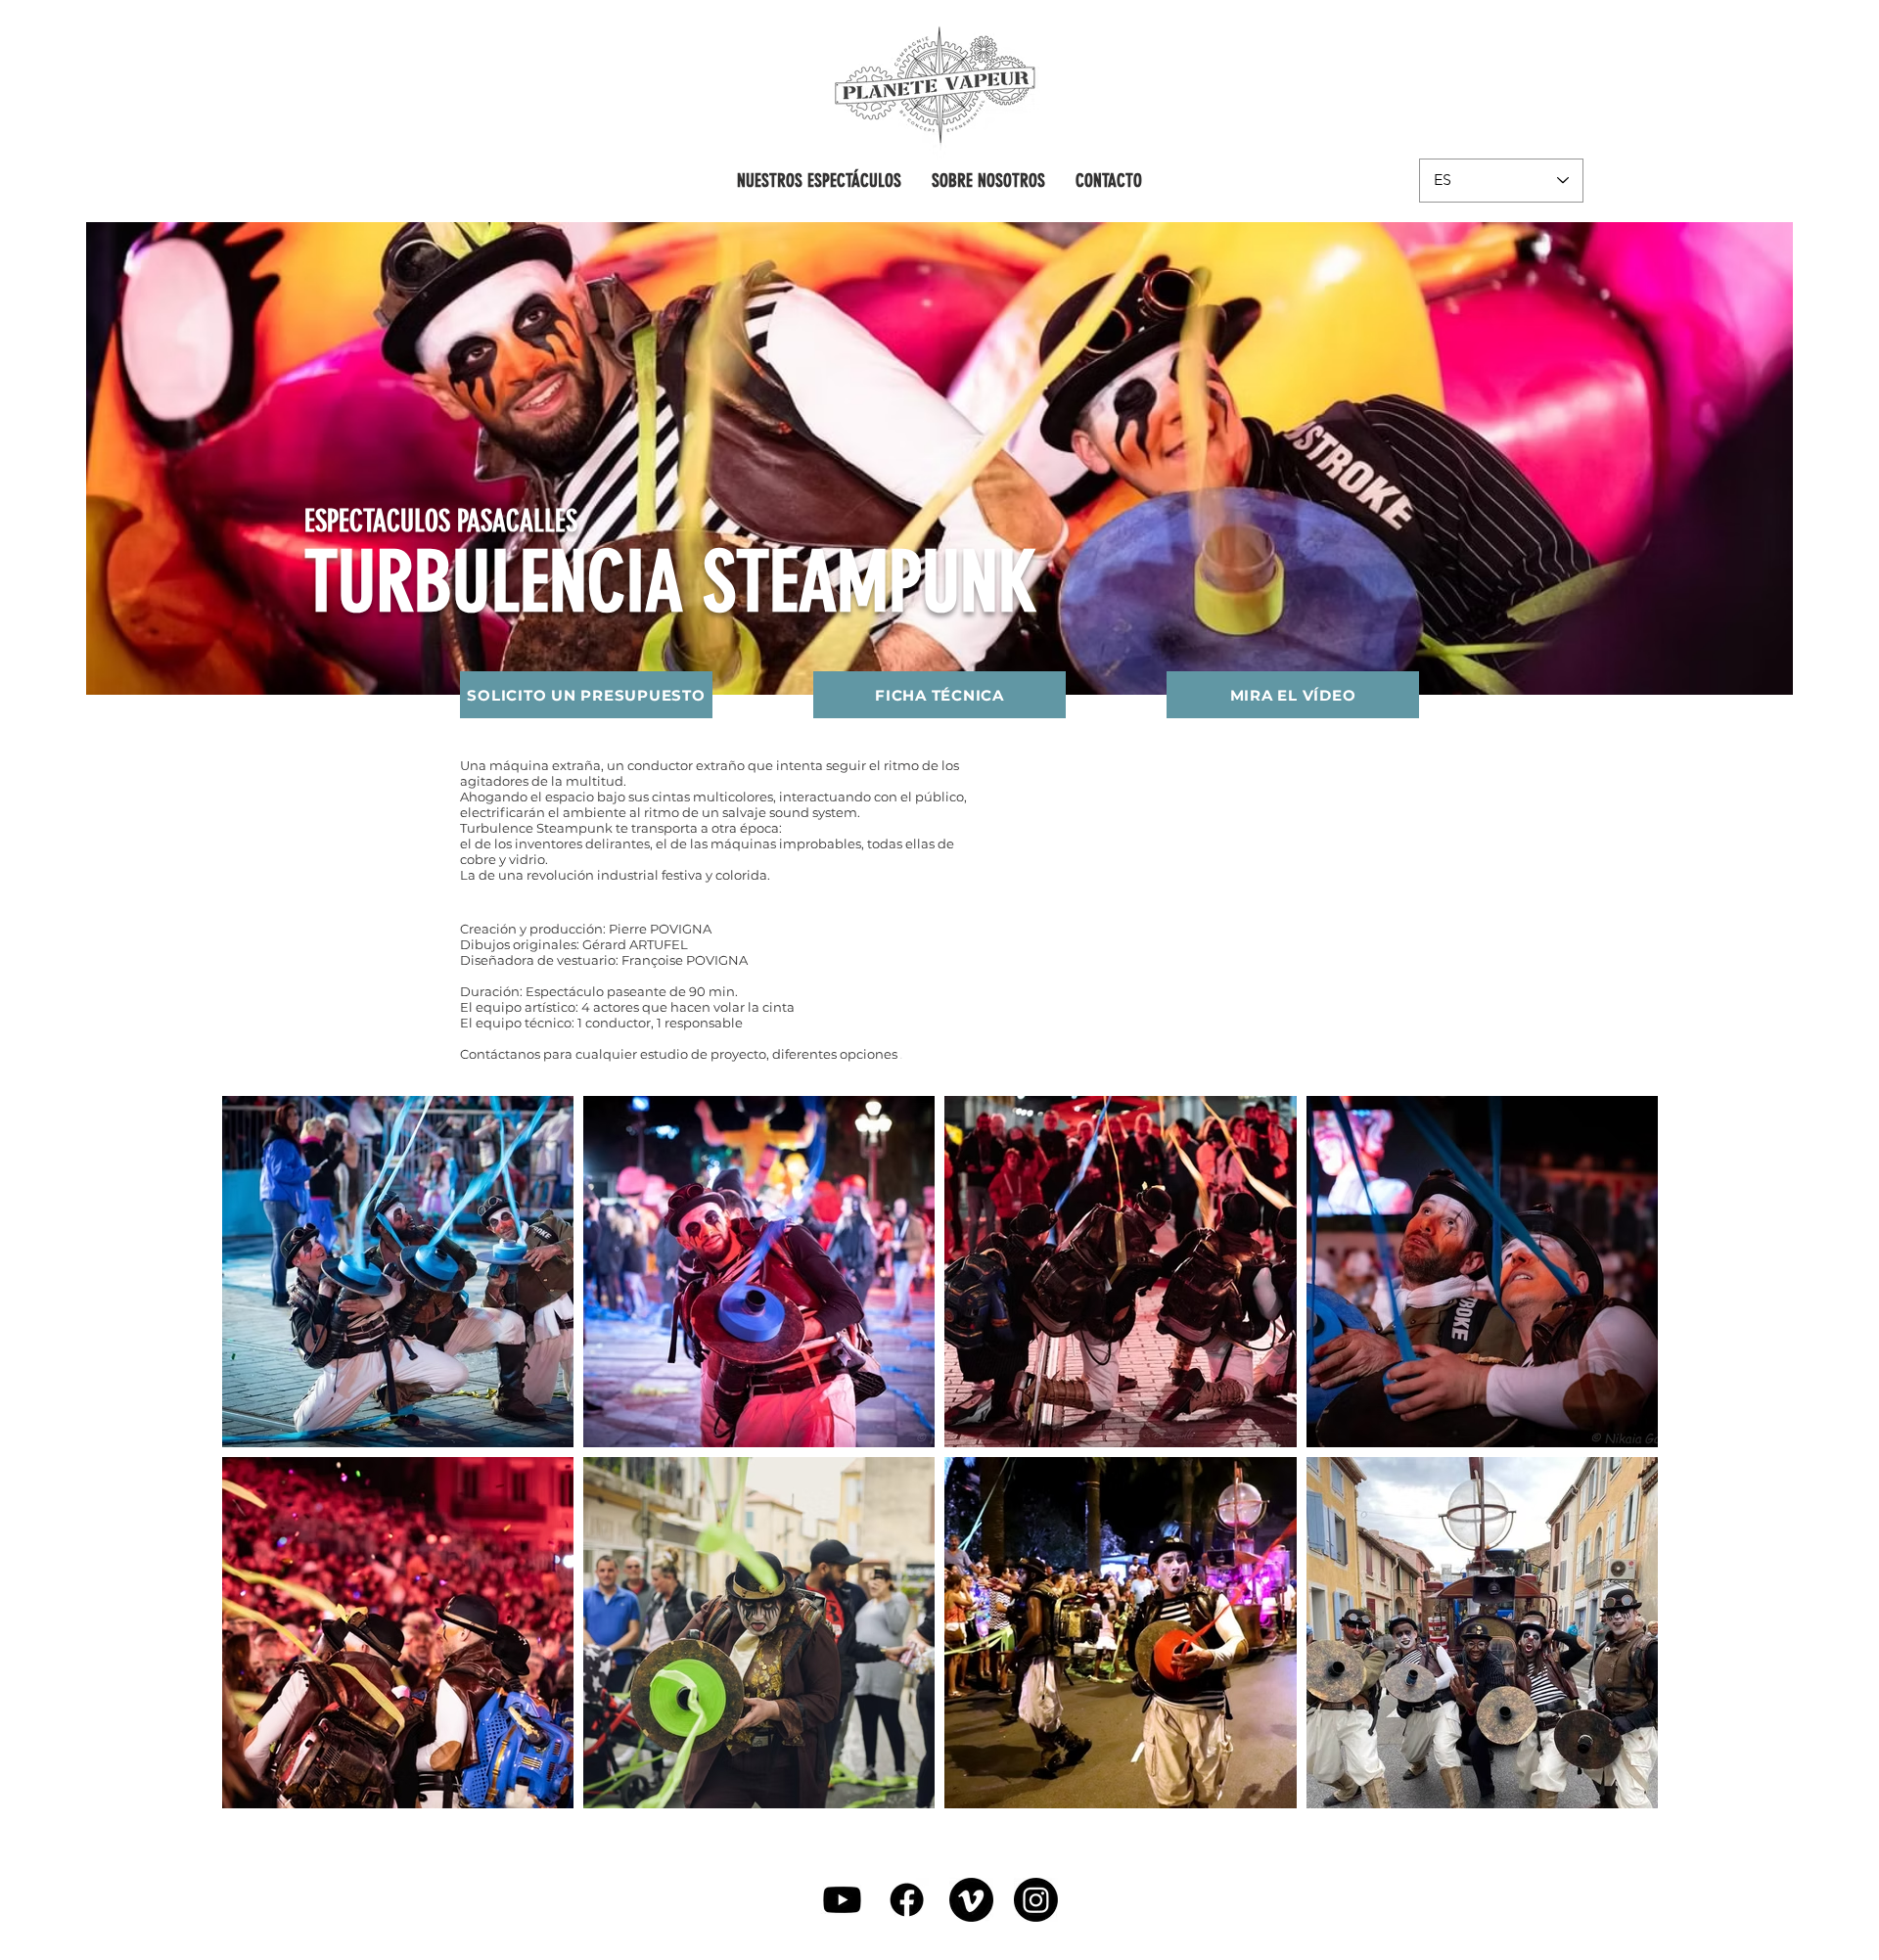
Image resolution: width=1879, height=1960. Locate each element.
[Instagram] (1036, 1900)
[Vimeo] (971, 1900)
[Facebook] (907, 1900)
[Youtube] (842, 1900)
